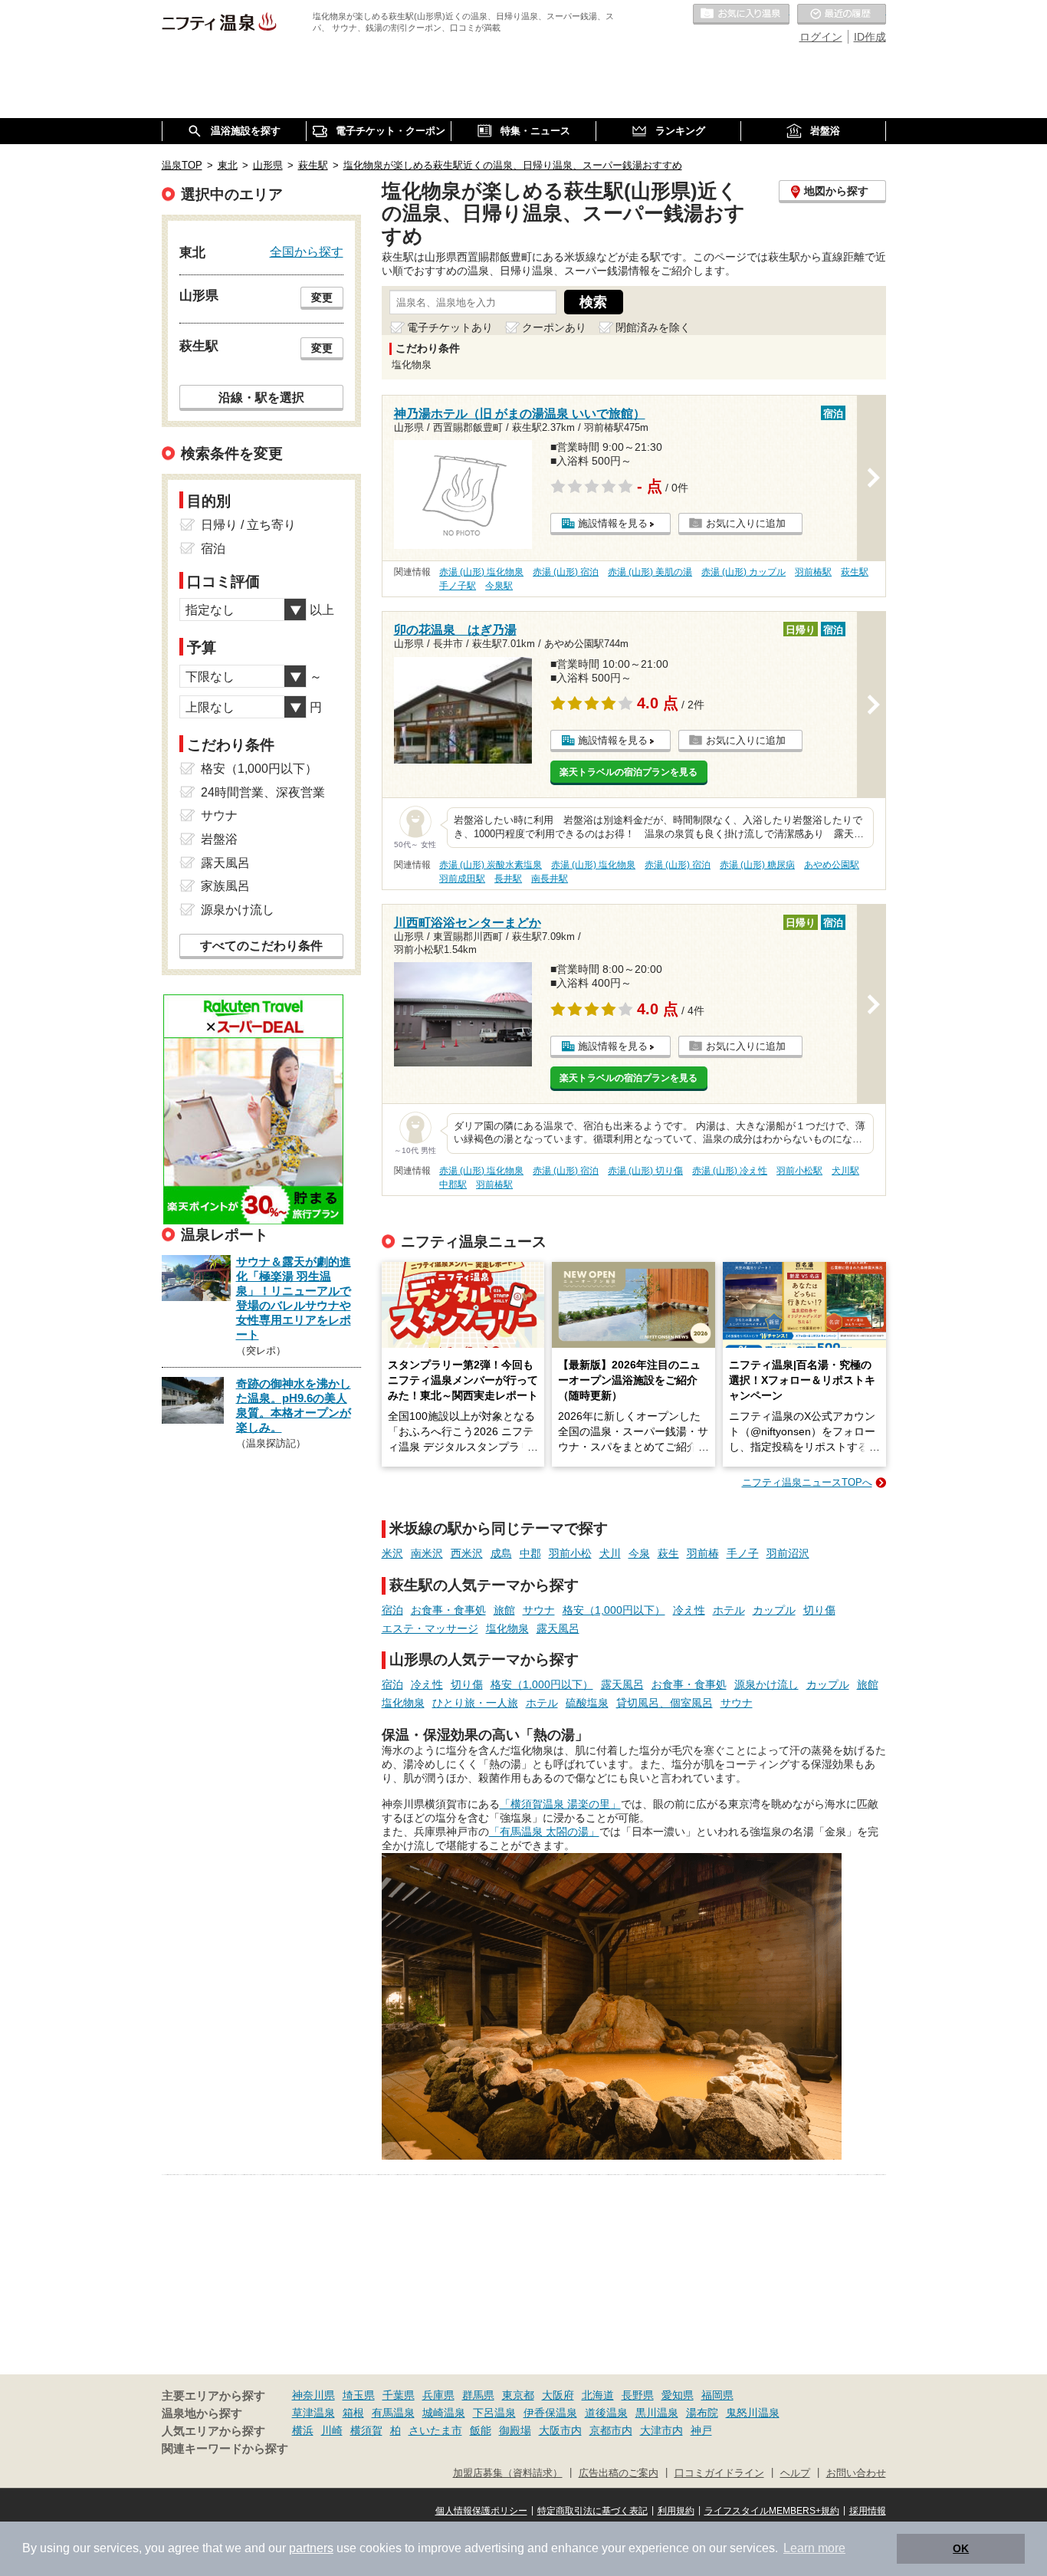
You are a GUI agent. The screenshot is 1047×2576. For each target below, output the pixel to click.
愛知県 (678, 2395)
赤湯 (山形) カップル (743, 572)
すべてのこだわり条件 (261, 946)
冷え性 (689, 1610)
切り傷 (819, 1610)
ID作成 (870, 37)
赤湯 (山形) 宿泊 (566, 572)
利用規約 (676, 2511)
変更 (322, 297)
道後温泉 (606, 2413)
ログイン (821, 37)
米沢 (392, 1553)
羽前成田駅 (462, 879)
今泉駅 (499, 586)
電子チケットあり (450, 327)
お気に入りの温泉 (741, 15)
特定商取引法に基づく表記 (592, 2511)
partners (311, 2548)
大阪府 (558, 2395)
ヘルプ (795, 2473)
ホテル (729, 1610)
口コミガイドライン (719, 2473)
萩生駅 (855, 572)
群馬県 (478, 2395)
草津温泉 (313, 2413)
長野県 (638, 2395)
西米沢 (467, 1553)
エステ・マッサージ (430, 1628)
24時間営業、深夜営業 (263, 792)
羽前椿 (703, 1553)
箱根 (353, 2413)
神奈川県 (313, 2395)
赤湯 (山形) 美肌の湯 (650, 572)
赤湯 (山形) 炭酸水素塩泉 (491, 865)
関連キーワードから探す (225, 2449)
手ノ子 (743, 1553)
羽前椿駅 (813, 572)
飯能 (481, 2430)
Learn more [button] (814, 2548)
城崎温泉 (444, 2413)
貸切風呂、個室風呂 (665, 1703)
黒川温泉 (657, 2413)
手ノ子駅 (458, 586)
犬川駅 (845, 1171)
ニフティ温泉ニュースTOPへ (807, 1482)
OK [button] (961, 2548)
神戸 (701, 2430)
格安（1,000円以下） (614, 1610)
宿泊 (392, 1610)
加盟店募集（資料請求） (508, 2473)
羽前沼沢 (788, 1553)
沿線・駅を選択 (261, 397)
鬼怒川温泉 (753, 2413)
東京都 (518, 2395)
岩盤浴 (219, 839)
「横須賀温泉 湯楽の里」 (560, 1804)
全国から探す (307, 251)
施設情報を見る (613, 523)
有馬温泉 (393, 2413)
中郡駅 (453, 1184)
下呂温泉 (494, 2413)
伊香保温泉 (550, 2413)
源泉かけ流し (766, 1684)
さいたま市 (435, 2430)
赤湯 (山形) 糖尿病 (757, 865)
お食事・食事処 (448, 1610)
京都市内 (611, 2430)
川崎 (332, 2430)
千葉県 (399, 2395)
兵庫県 (438, 2395)
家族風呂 (225, 886)
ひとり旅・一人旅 (475, 1703)
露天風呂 (558, 1628)
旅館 (504, 1610)
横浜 (303, 2430)
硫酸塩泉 (587, 1703)
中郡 (530, 1553)
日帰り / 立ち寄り (248, 525)
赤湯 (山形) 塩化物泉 (481, 572)
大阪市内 (560, 2430)
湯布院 (702, 2413)
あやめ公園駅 (832, 865)
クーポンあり (554, 327)
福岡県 (717, 2395)
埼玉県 (359, 2395)
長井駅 (508, 879)
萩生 (668, 1553)
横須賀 (366, 2430)
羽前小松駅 (799, 1171)
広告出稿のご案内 (619, 2473)
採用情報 (868, 2511)
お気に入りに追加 (746, 523)
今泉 (639, 1553)
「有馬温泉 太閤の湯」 (544, 1832)
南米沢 (427, 1553)
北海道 (598, 2395)
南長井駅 (550, 879)
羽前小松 (570, 1553)
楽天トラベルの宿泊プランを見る (629, 772)
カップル (774, 1610)
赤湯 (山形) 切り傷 (645, 1171)
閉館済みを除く (653, 327)
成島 (501, 1553)
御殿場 (515, 2430)
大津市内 (661, 2430)
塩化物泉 (507, 1628)
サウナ (539, 1610)
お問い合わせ (856, 2473)
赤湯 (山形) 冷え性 (730, 1171)
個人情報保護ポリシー (481, 2511)
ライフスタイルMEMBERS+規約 (772, 2511)
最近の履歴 (842, 15)
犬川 (610, 1553)
